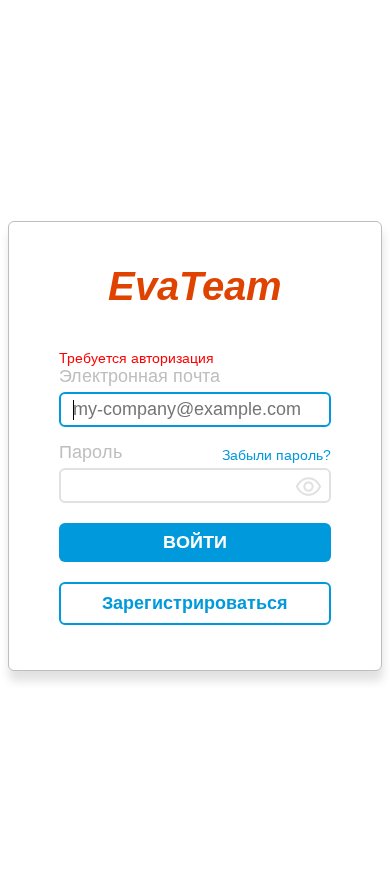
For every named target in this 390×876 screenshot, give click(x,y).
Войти (195, 542)
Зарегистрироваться (195, 603)
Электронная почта (139, 376)
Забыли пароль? (276, 455)
